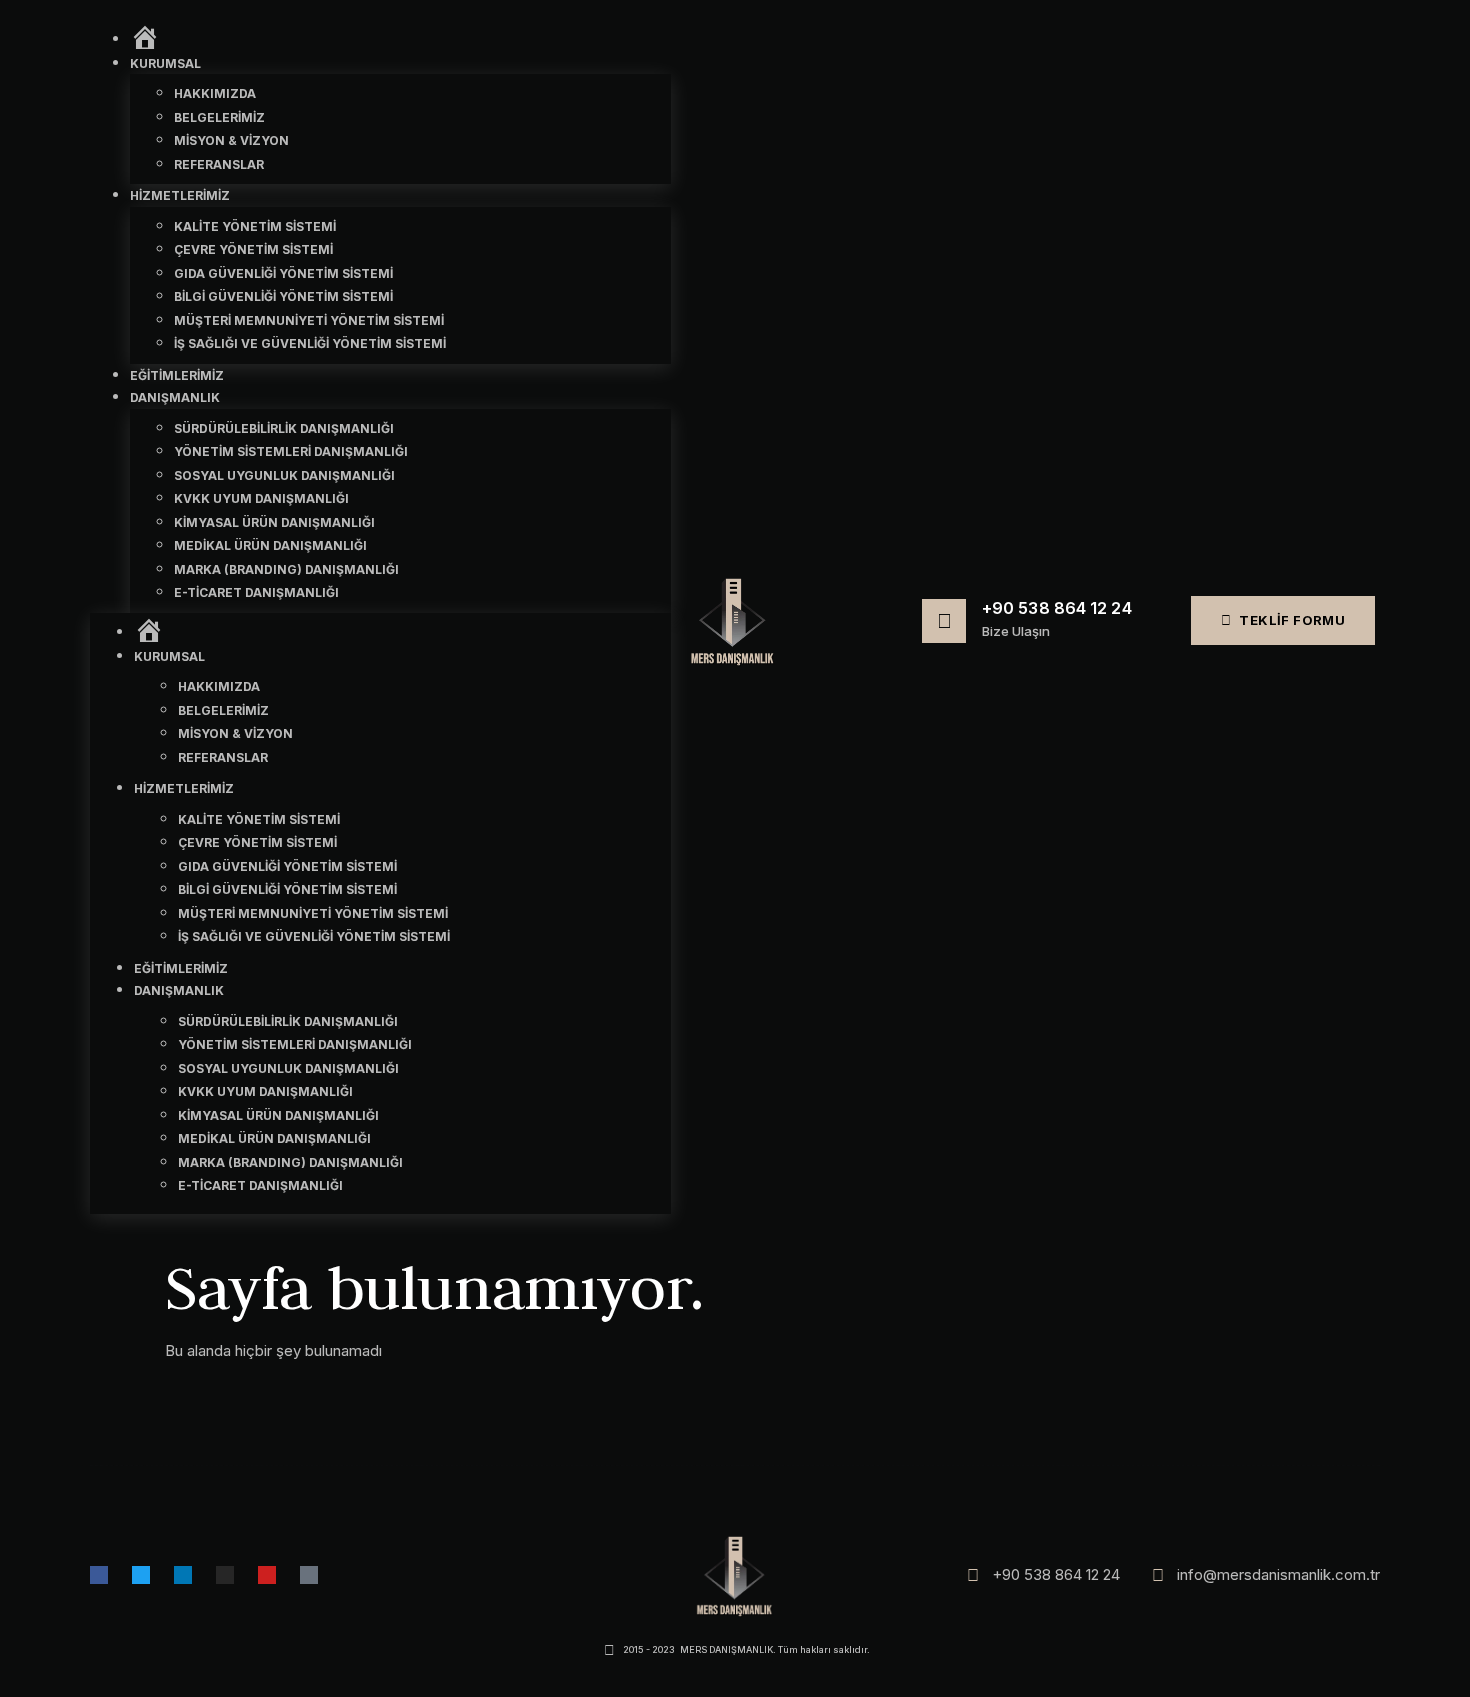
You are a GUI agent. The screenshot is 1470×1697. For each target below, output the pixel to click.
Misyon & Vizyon (231, 140)
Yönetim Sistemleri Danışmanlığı (291, 451)
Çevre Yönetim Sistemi (253, 249)
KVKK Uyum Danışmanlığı (261, 498)
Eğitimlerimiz (177, 375)
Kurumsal (165, 63)
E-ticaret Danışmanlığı (256, 592)
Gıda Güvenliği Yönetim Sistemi (283, 273)
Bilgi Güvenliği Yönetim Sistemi (283, 296)
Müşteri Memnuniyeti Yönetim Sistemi (309, 320)
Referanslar (219, 164)
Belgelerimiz (219, 117)
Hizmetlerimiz (180, 195)
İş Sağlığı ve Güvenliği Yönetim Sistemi (310, 343)
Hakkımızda (215, 93)
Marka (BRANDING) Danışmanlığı (286, 569)
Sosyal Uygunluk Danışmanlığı (284, 475)
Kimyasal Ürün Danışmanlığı (274, 522)
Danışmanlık (175, 397)
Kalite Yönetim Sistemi (255, 226)
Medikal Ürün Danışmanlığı (270, 545)
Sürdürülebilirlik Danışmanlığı (284, 428)
